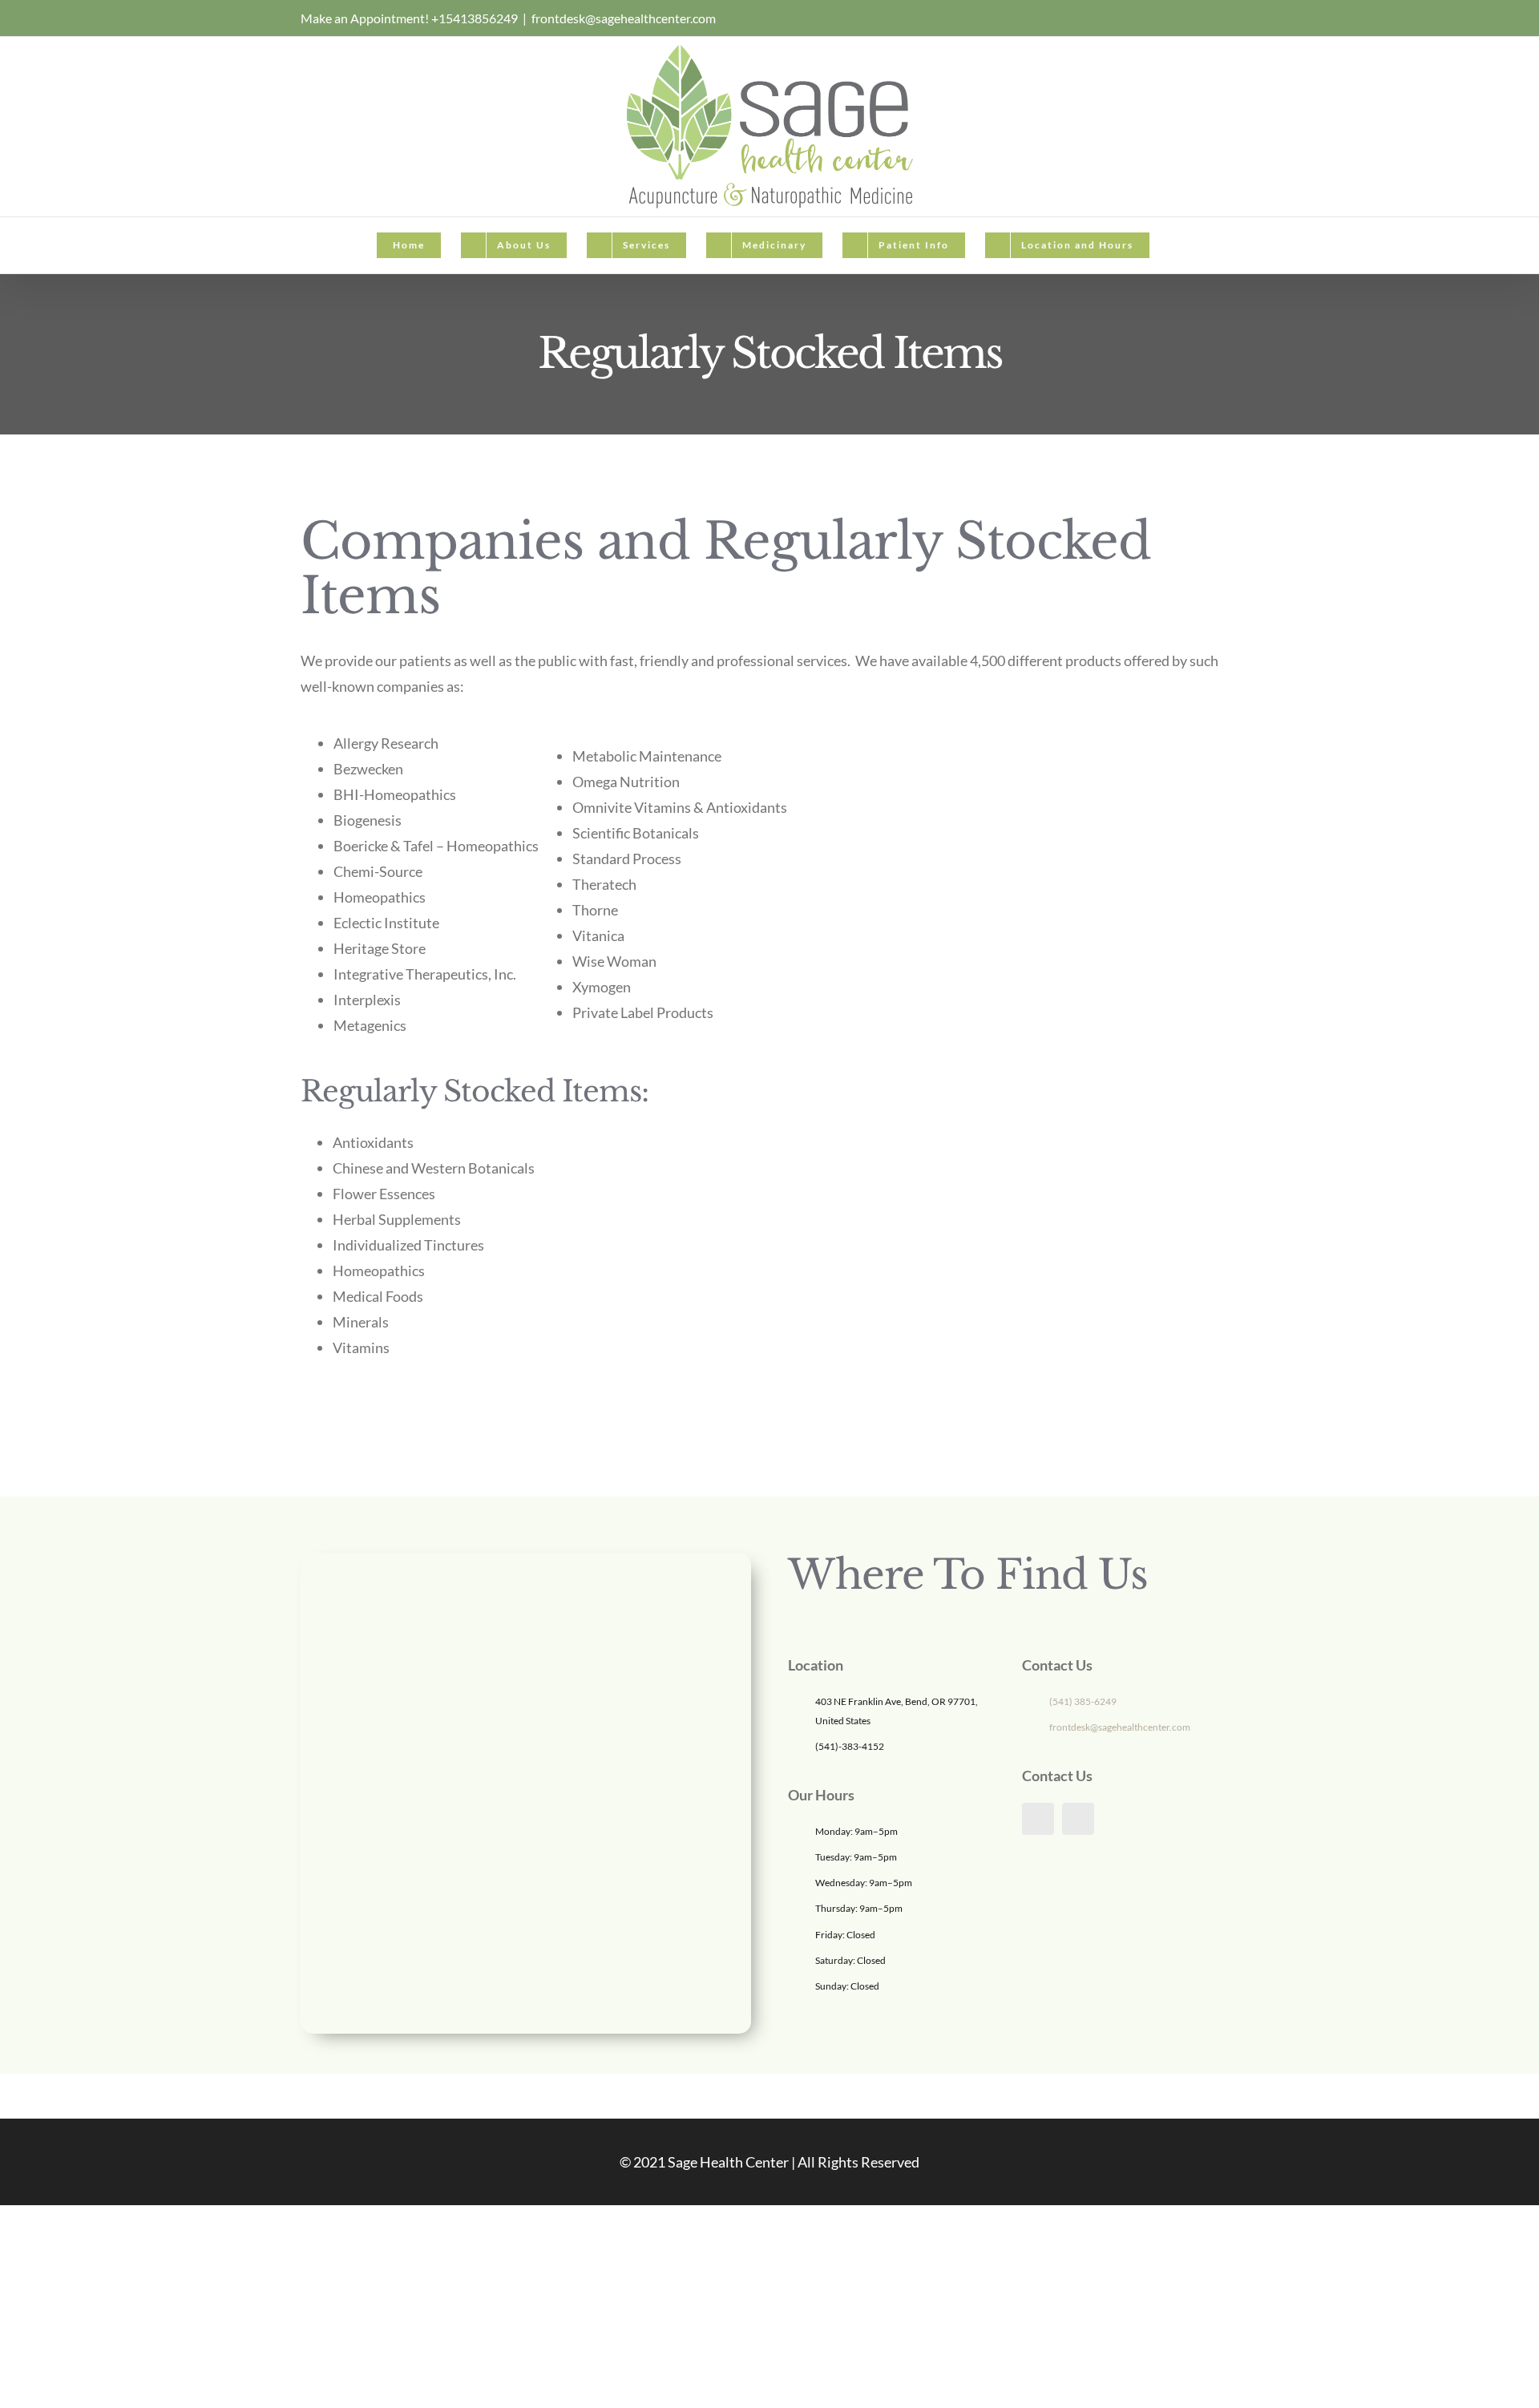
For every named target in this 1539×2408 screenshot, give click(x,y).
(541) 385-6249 (1083, 1701)
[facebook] (1038, 1819)
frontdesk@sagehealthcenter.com (624, 18)
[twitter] (1078, 1819)
